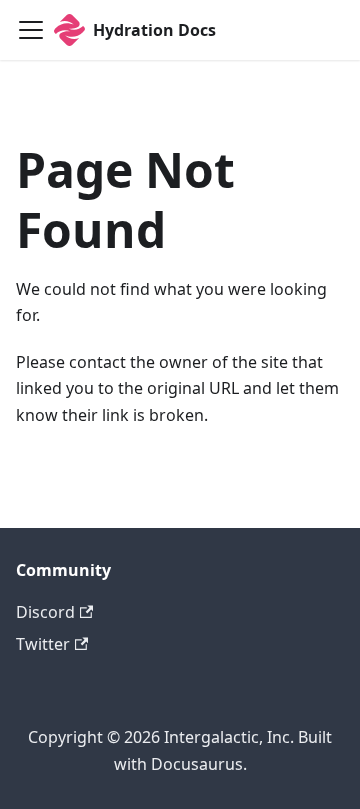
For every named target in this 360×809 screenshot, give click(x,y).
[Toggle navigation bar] (31, 30)
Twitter (43, 644)
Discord (45, 612)
